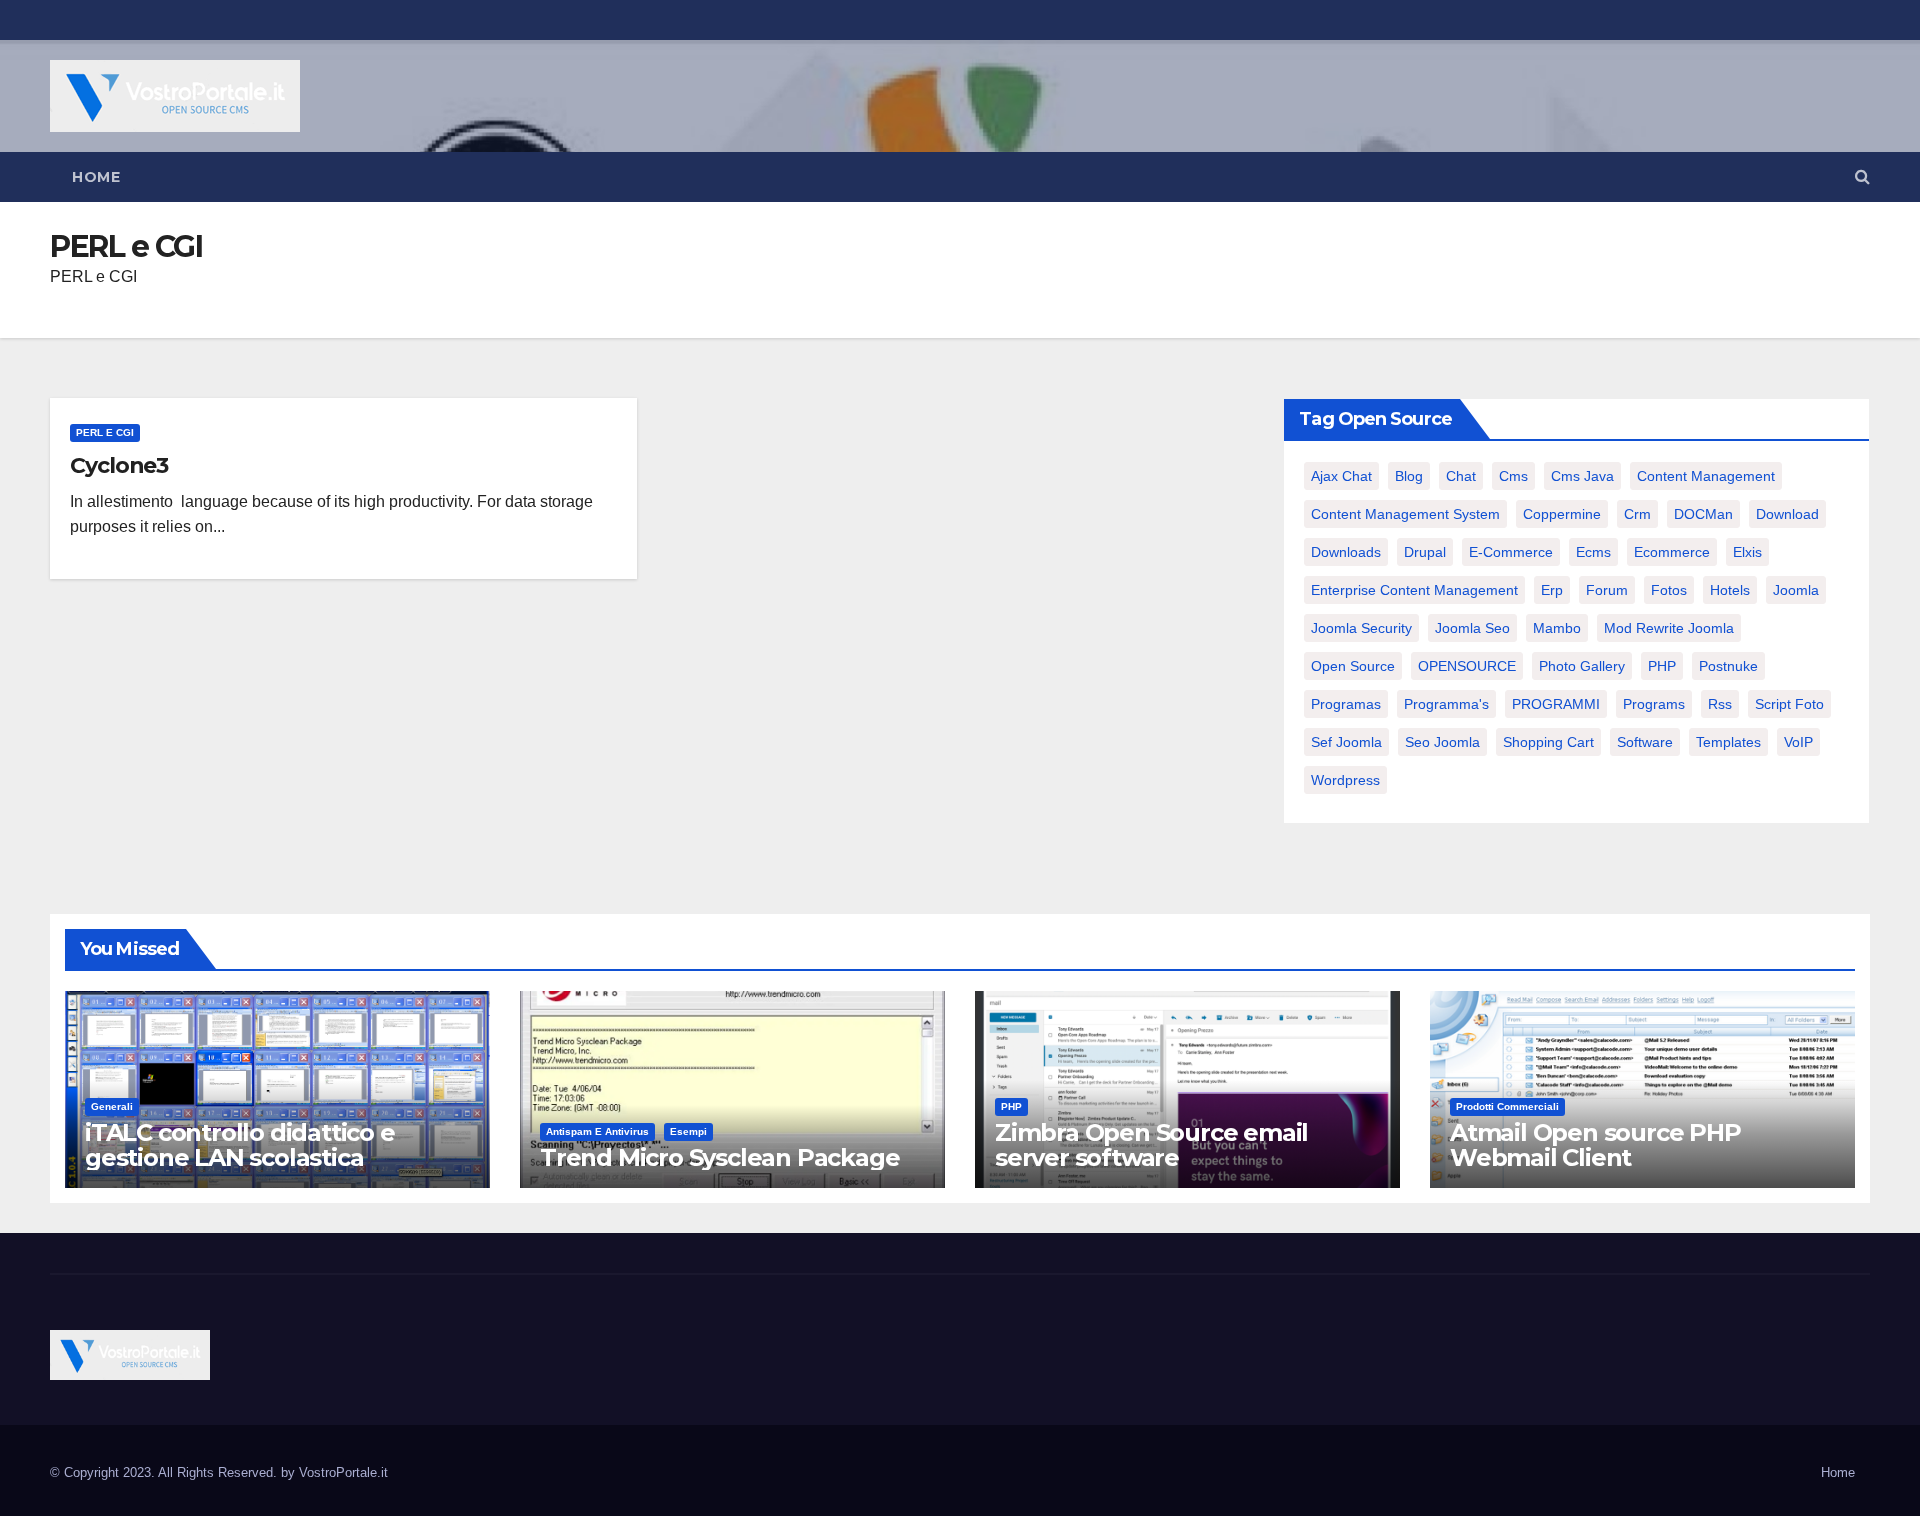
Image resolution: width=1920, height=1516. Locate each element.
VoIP (1798, 742)
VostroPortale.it (343, 1472)
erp (1552, 590)
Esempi (688, 1131)
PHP (1662, 666)
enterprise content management (1414, 590)
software (1645, 742)
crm (1637, 514)
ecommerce (1672, 552)
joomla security (1361, 628)
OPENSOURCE (1467, 666)
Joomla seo (1472, 628)
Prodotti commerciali (1507, 1106)
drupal (1425, 552)
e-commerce (1511, 552)
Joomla (1796, 590)
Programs (1654, 704)
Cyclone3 (119, 465)
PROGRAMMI (1556, 704)
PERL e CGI (105, 432)
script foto (1789, 704)
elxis (1747, 552)
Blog (1409, 476)
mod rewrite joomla (1669, 628)
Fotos (1669, 590)
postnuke (1728, 666)
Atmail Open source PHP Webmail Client (1595, 1145)
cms (1513, 476)
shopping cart (1548, 742)
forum (1607, 590)
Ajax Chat (1341, 476)
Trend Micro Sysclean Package (719, 1157)
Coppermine (1562, 514)
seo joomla (1442, 742)
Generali (112, 1106)
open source (1353, 666)
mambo (1557, 628)
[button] (1862, 176)
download (1787, 514)
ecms (1593, 552)
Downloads (1346, 552)
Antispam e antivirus (597, 1131)
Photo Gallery (1582, 666)
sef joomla (1346, 742)
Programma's (1446, 704)
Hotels (1730, 590)
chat (1461, 476)
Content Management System (1405, 514)
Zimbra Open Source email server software (1151, 1145)
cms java (1582, 476)
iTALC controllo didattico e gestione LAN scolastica (240, 1145)
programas (1346, 704)
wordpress (1345, 780)
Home (96, 177)
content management (1706, 476)
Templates (1728, 742)
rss (1720, 704)
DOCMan (1703, 514)
